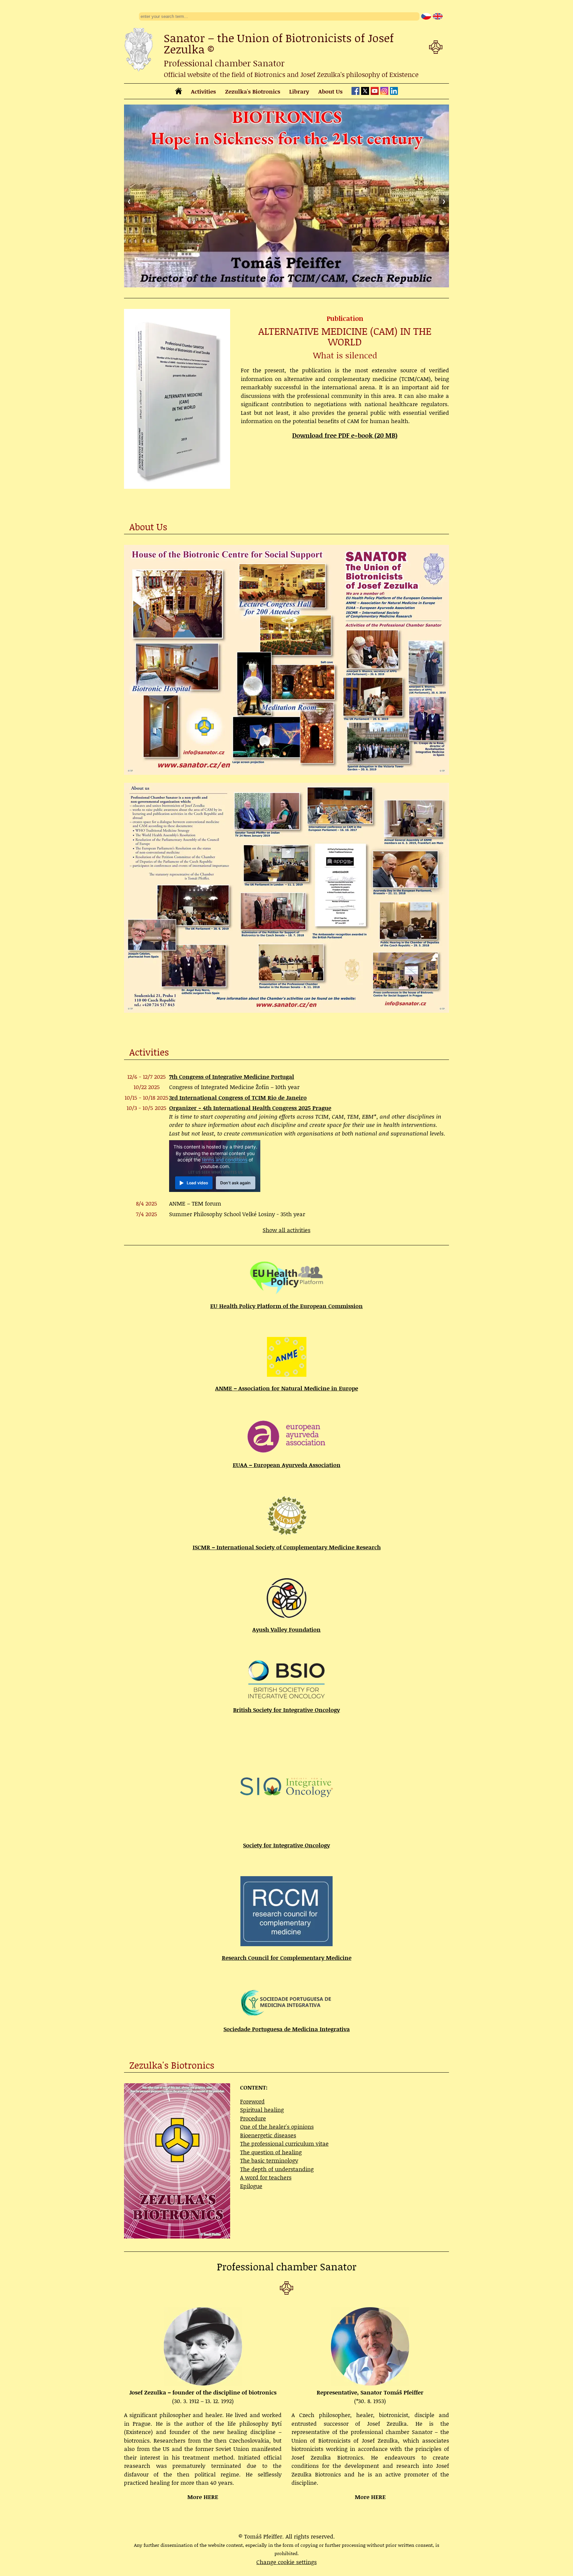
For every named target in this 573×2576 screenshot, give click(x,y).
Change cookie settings (286, 2562)
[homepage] (179, 92)
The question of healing (271, 2152)
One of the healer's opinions (277, 2126)
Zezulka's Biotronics (253, 91)
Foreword (252, 2101)
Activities (203, 91)
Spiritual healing (262, 2109)
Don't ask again (235, 1183)
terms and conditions (225, 1160)
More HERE (203, 2497)
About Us (330, 91)
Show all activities (286, 1230)
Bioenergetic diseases (268, 2135)
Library (299, 91)
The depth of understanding (277, 2169)
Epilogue (251, 2186)
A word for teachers (266, 2177)
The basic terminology (269, 2160)
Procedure (253, 2118)
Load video (197, 1183)
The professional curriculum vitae (284, 2143)
